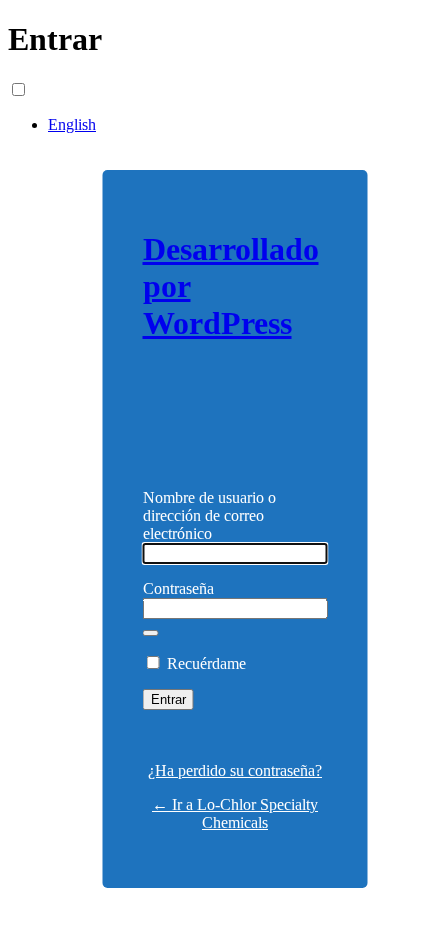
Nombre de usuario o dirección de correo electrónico (209, 515)
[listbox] (215, 107)
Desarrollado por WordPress (231, 286)
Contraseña (178, 588)
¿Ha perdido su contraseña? (235, 770)
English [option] (72, 124)
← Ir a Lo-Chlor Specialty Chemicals (235, 813)
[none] (53, 90)
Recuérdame (206, 663)
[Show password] (151, 633)
